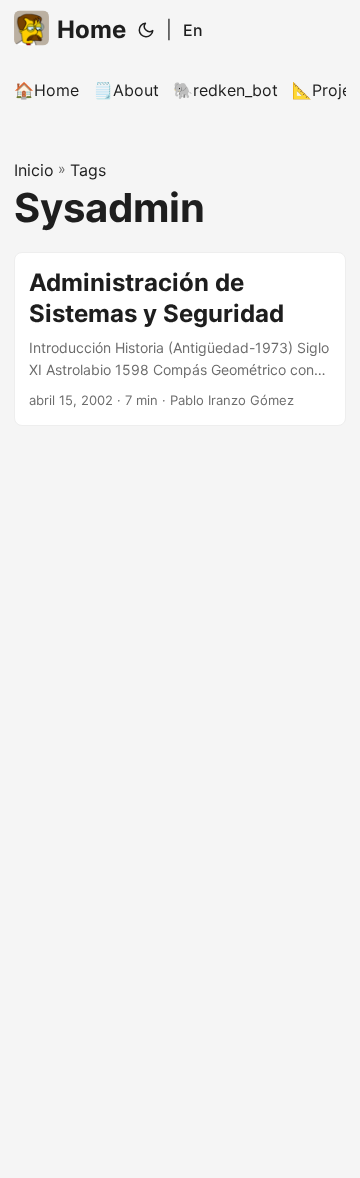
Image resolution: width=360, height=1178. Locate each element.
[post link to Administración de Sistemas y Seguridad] (180, 339)
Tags (88, 170)
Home (91, 29)
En (193, 30)
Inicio (34, 170)
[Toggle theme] (146, 30)
